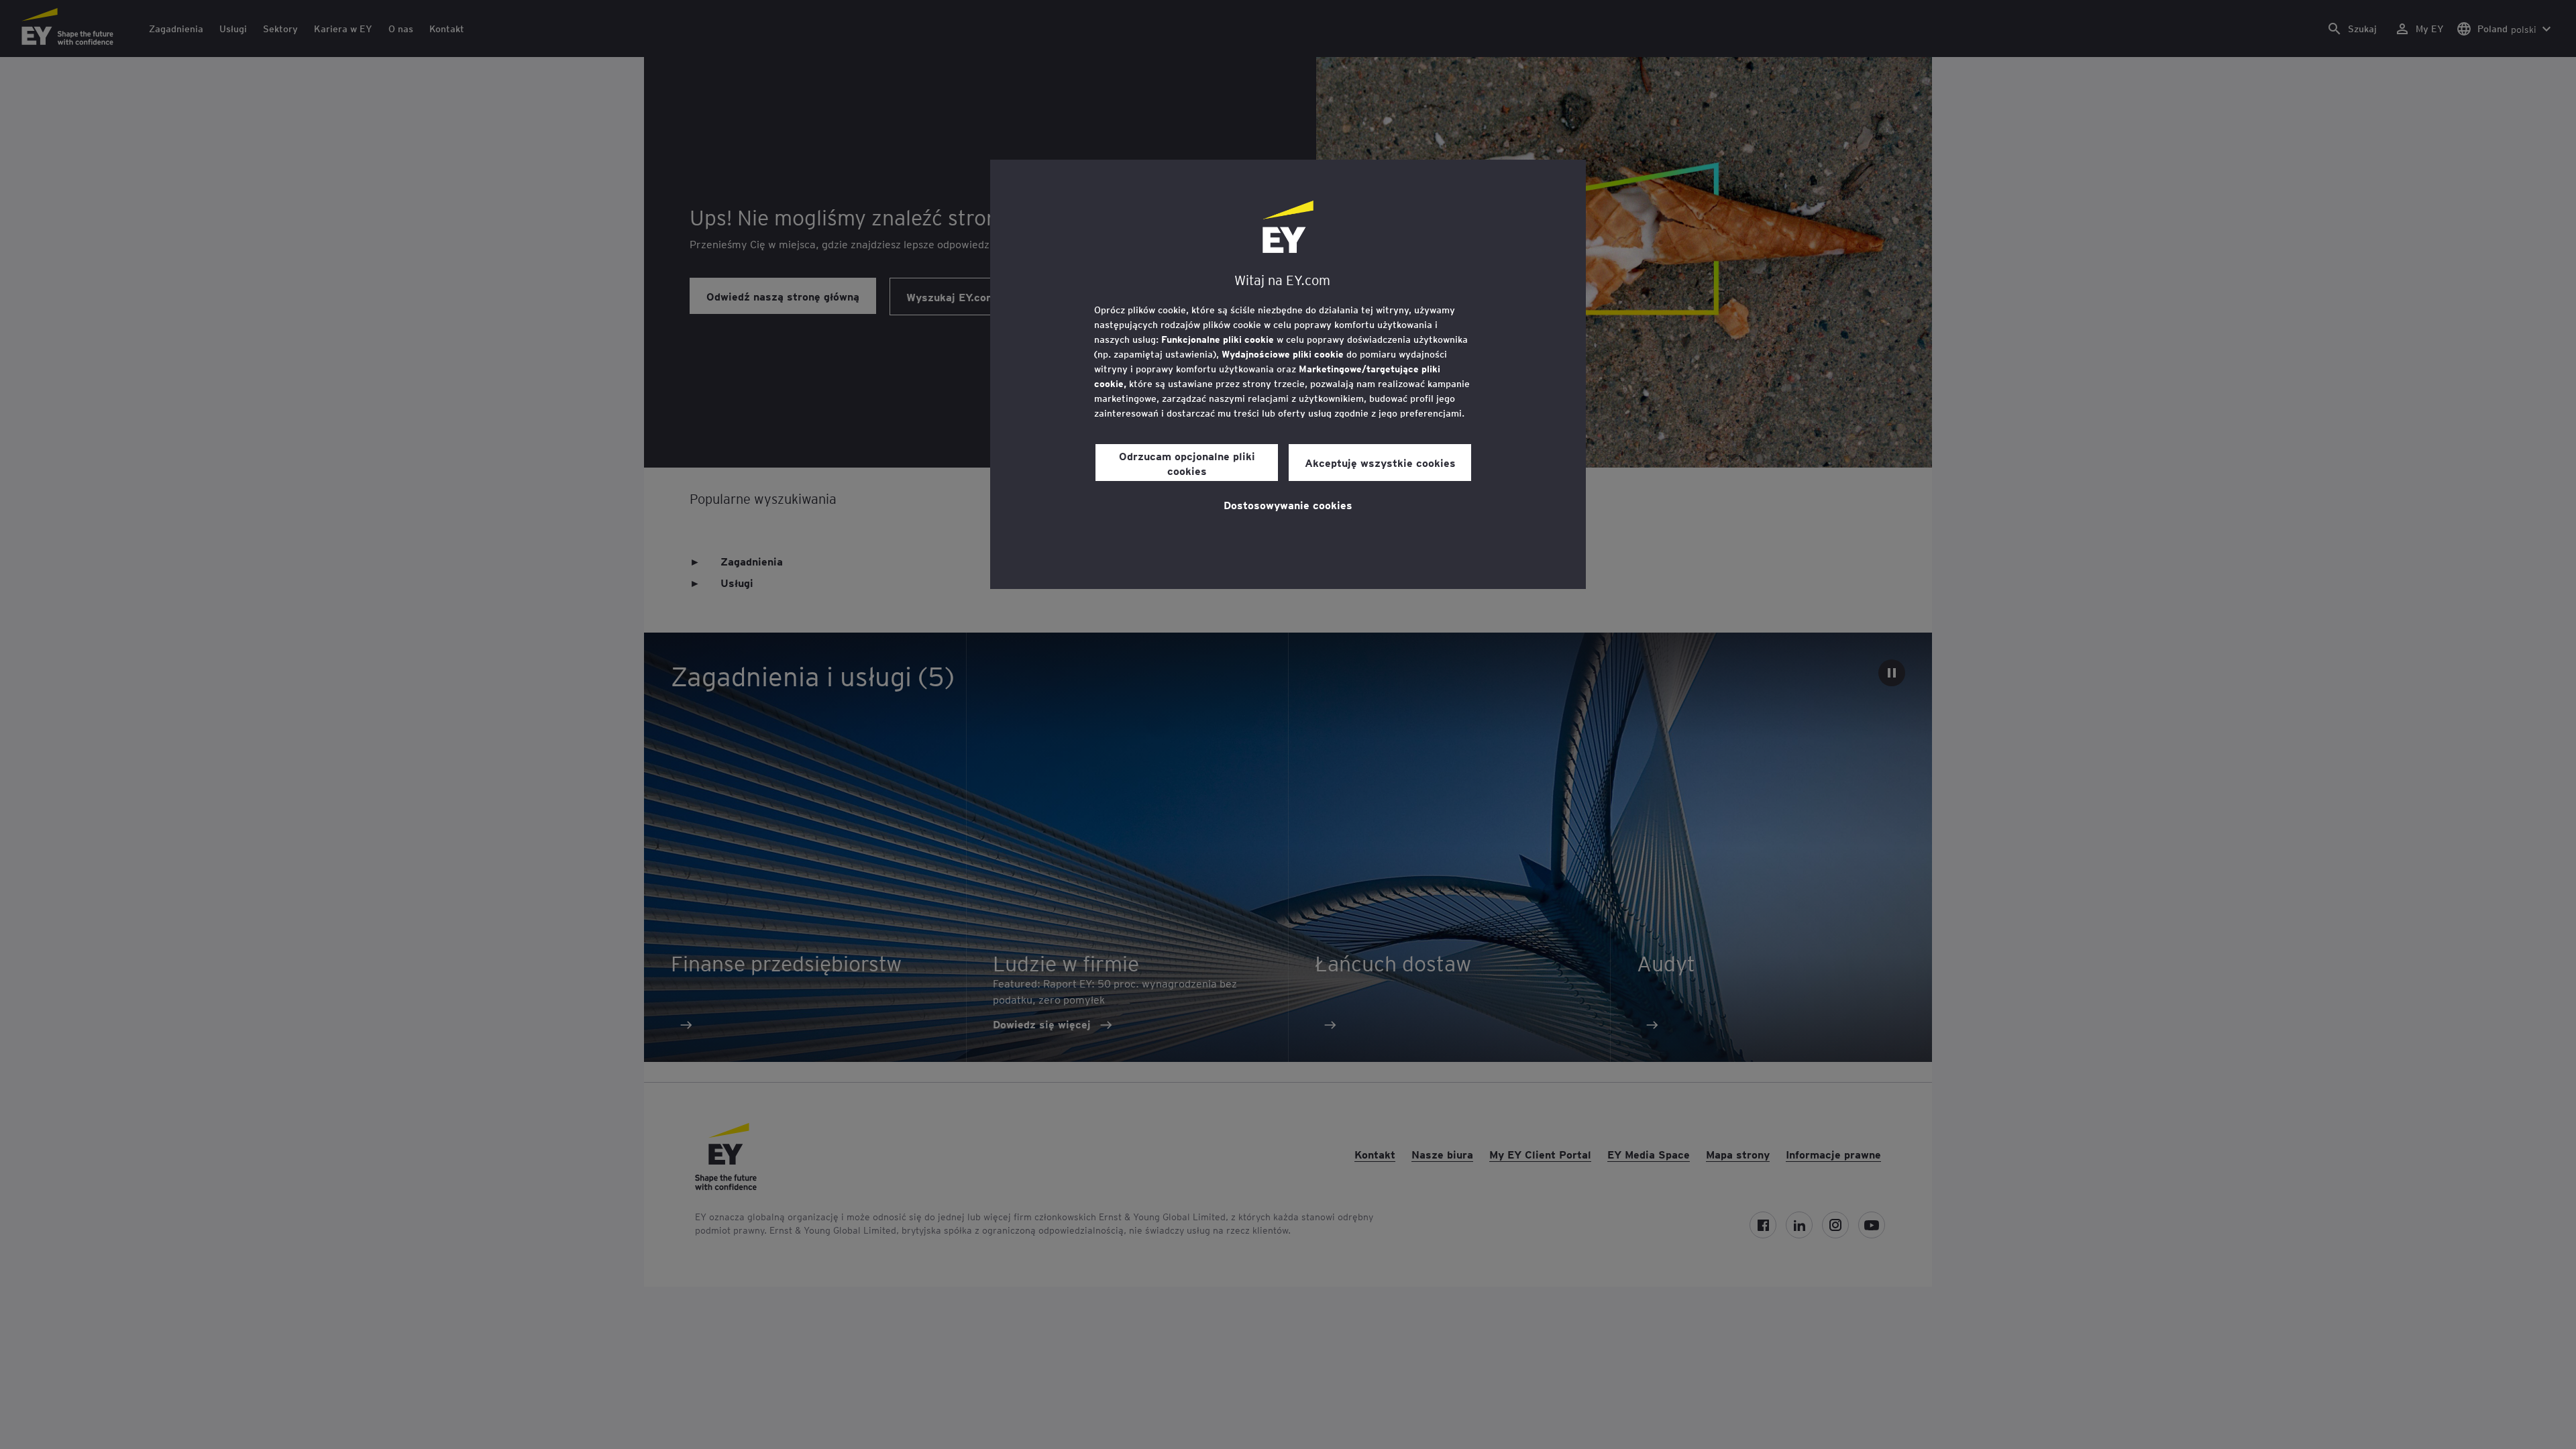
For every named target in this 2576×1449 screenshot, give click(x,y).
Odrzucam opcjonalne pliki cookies (1187, 463)
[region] (1288, 374)
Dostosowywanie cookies (1288, 504)
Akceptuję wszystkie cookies (1380, 462)
